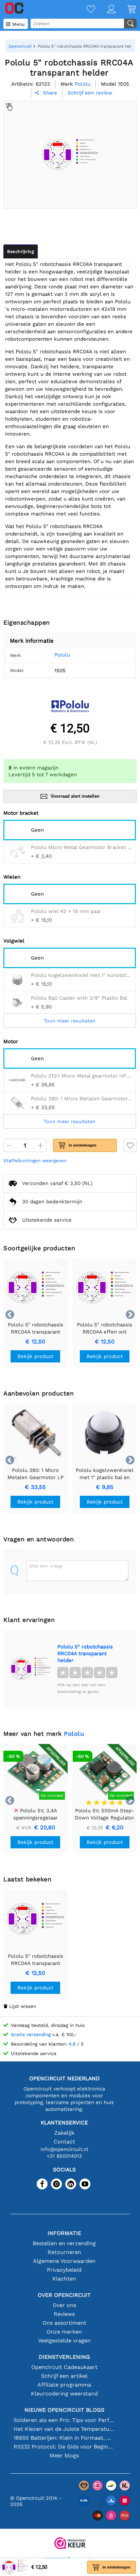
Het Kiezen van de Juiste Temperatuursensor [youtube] (64, 2429)
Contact (64, 2142)
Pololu (62, 655)
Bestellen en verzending (64, 2243)
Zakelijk (64, 2133)
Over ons (64, 2305)
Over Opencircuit (64, 2295)
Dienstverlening (64, 2357)
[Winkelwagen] (126, 10)
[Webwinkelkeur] (70, 2544)
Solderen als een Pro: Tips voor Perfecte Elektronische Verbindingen (64, 2420)
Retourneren (64, 2252)
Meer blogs (64, 2455)
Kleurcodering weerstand (64, 2394)
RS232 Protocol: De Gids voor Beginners (64, 2447)
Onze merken (64, 2332)
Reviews (64, 2314)
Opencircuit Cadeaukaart (64, 2367)
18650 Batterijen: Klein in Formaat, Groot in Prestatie (64, 2438)
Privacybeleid (64, 2270)
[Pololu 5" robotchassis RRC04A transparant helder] (30, 1669)
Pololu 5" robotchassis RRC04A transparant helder (85, 1654)
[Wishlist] (85, 10)
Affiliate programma (64, 2385)
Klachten (64, 2279)
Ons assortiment (64, 2323)
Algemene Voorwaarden (64, 2261)
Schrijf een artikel (64, 2376)
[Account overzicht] (105, 10)
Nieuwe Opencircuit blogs (64, 2410)
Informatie (64, 2233)
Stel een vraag (46, 1566)
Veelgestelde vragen (64, 2341)
